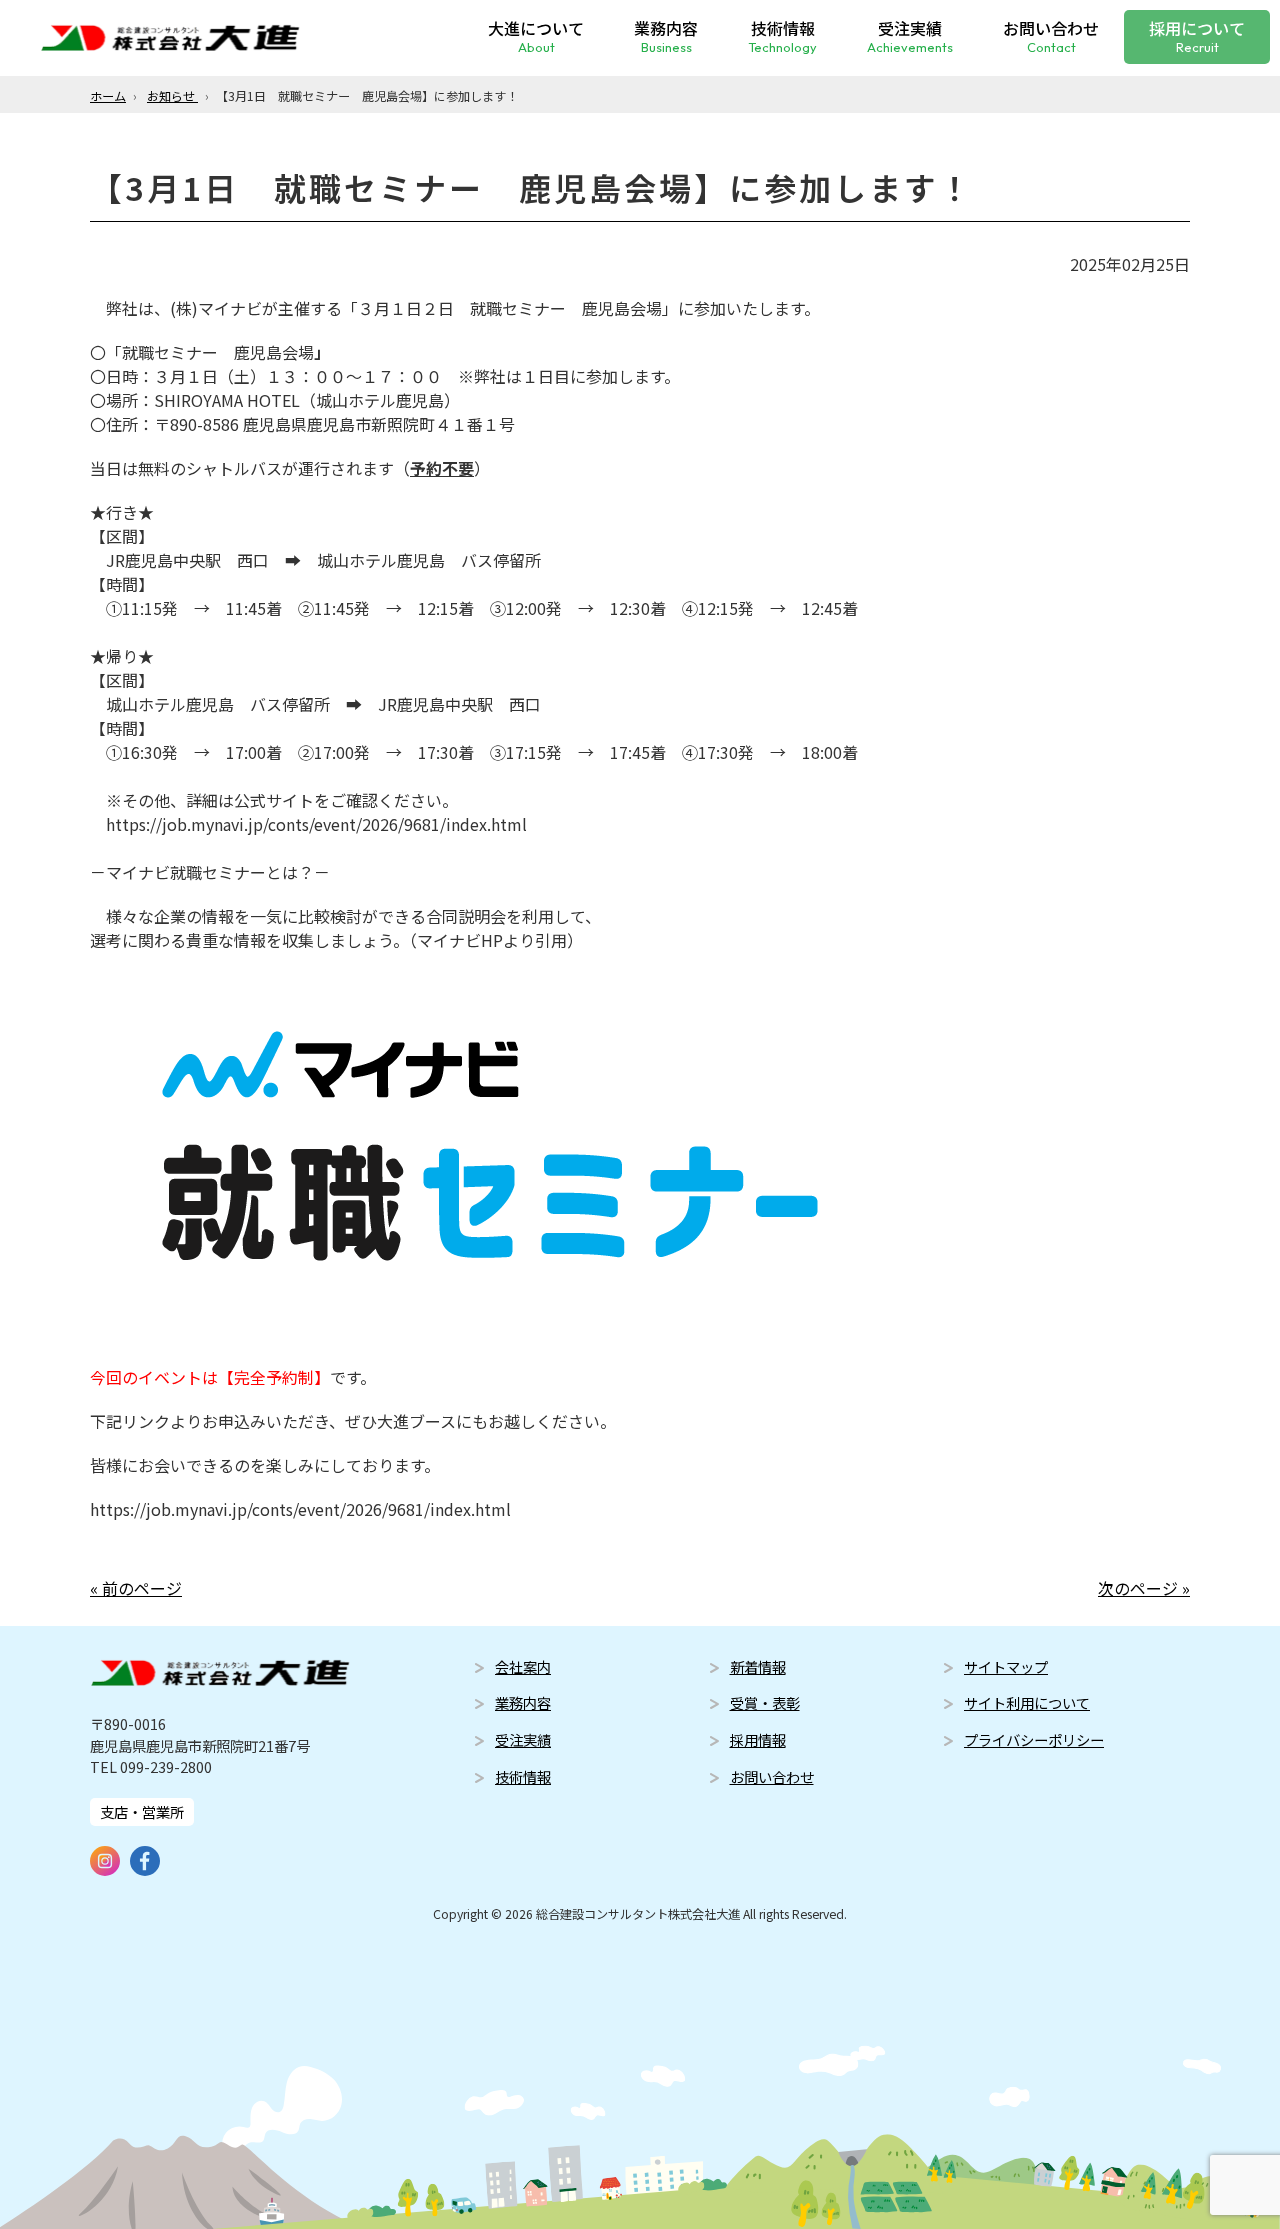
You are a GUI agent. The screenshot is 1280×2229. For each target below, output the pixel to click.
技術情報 (782, 35)
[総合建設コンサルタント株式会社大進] (170, 38)
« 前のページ (136, 1588)
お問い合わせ (1051, 35)
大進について (536, 35)
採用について (1197, 35)
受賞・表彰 (765, 1702)
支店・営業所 (142, 1811)
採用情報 (758, 1739)
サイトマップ (1006, 1666)
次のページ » (1144, 1588)
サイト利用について (1027, 1702)
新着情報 (758, 1666)
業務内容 (666, 35)
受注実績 (910, 35)
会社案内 (523, 1666)
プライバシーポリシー (1034, 1739)
